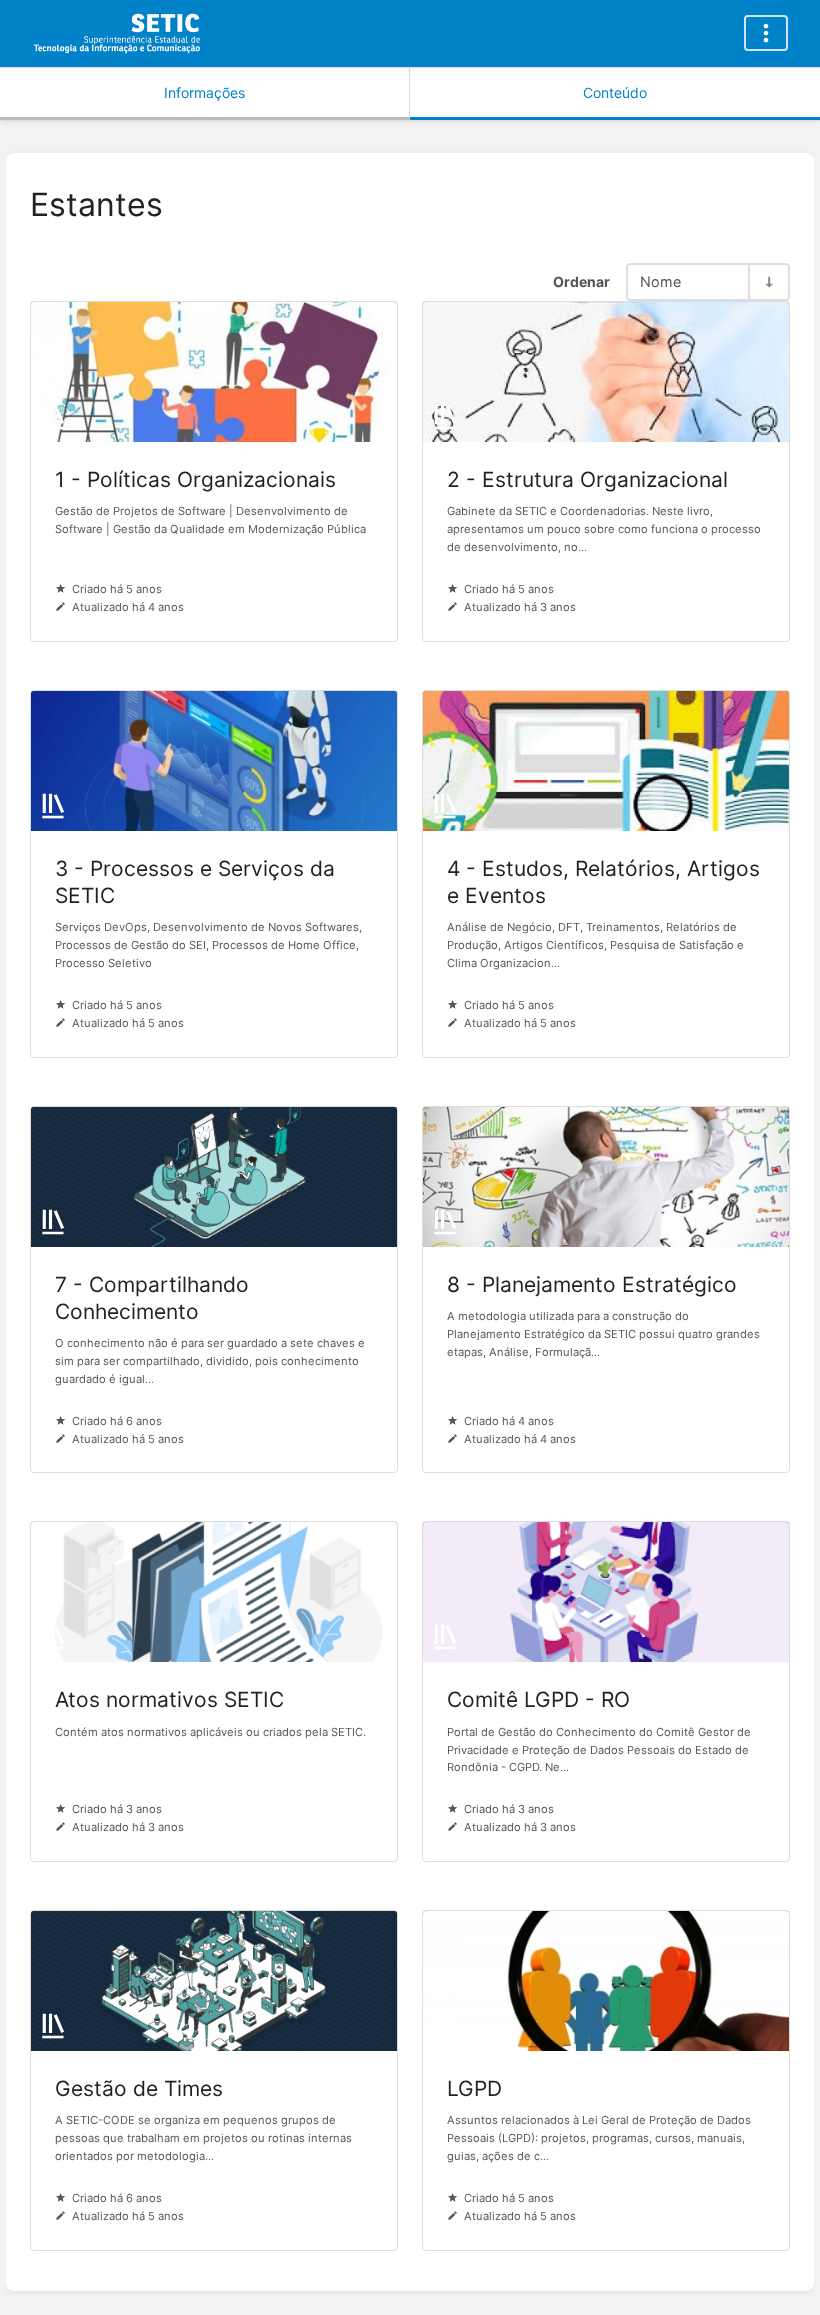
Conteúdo (615, 92)
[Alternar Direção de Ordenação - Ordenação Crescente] (768, 281)
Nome (660, 281)
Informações (204, 92)
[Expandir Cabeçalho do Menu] (766, 33)
